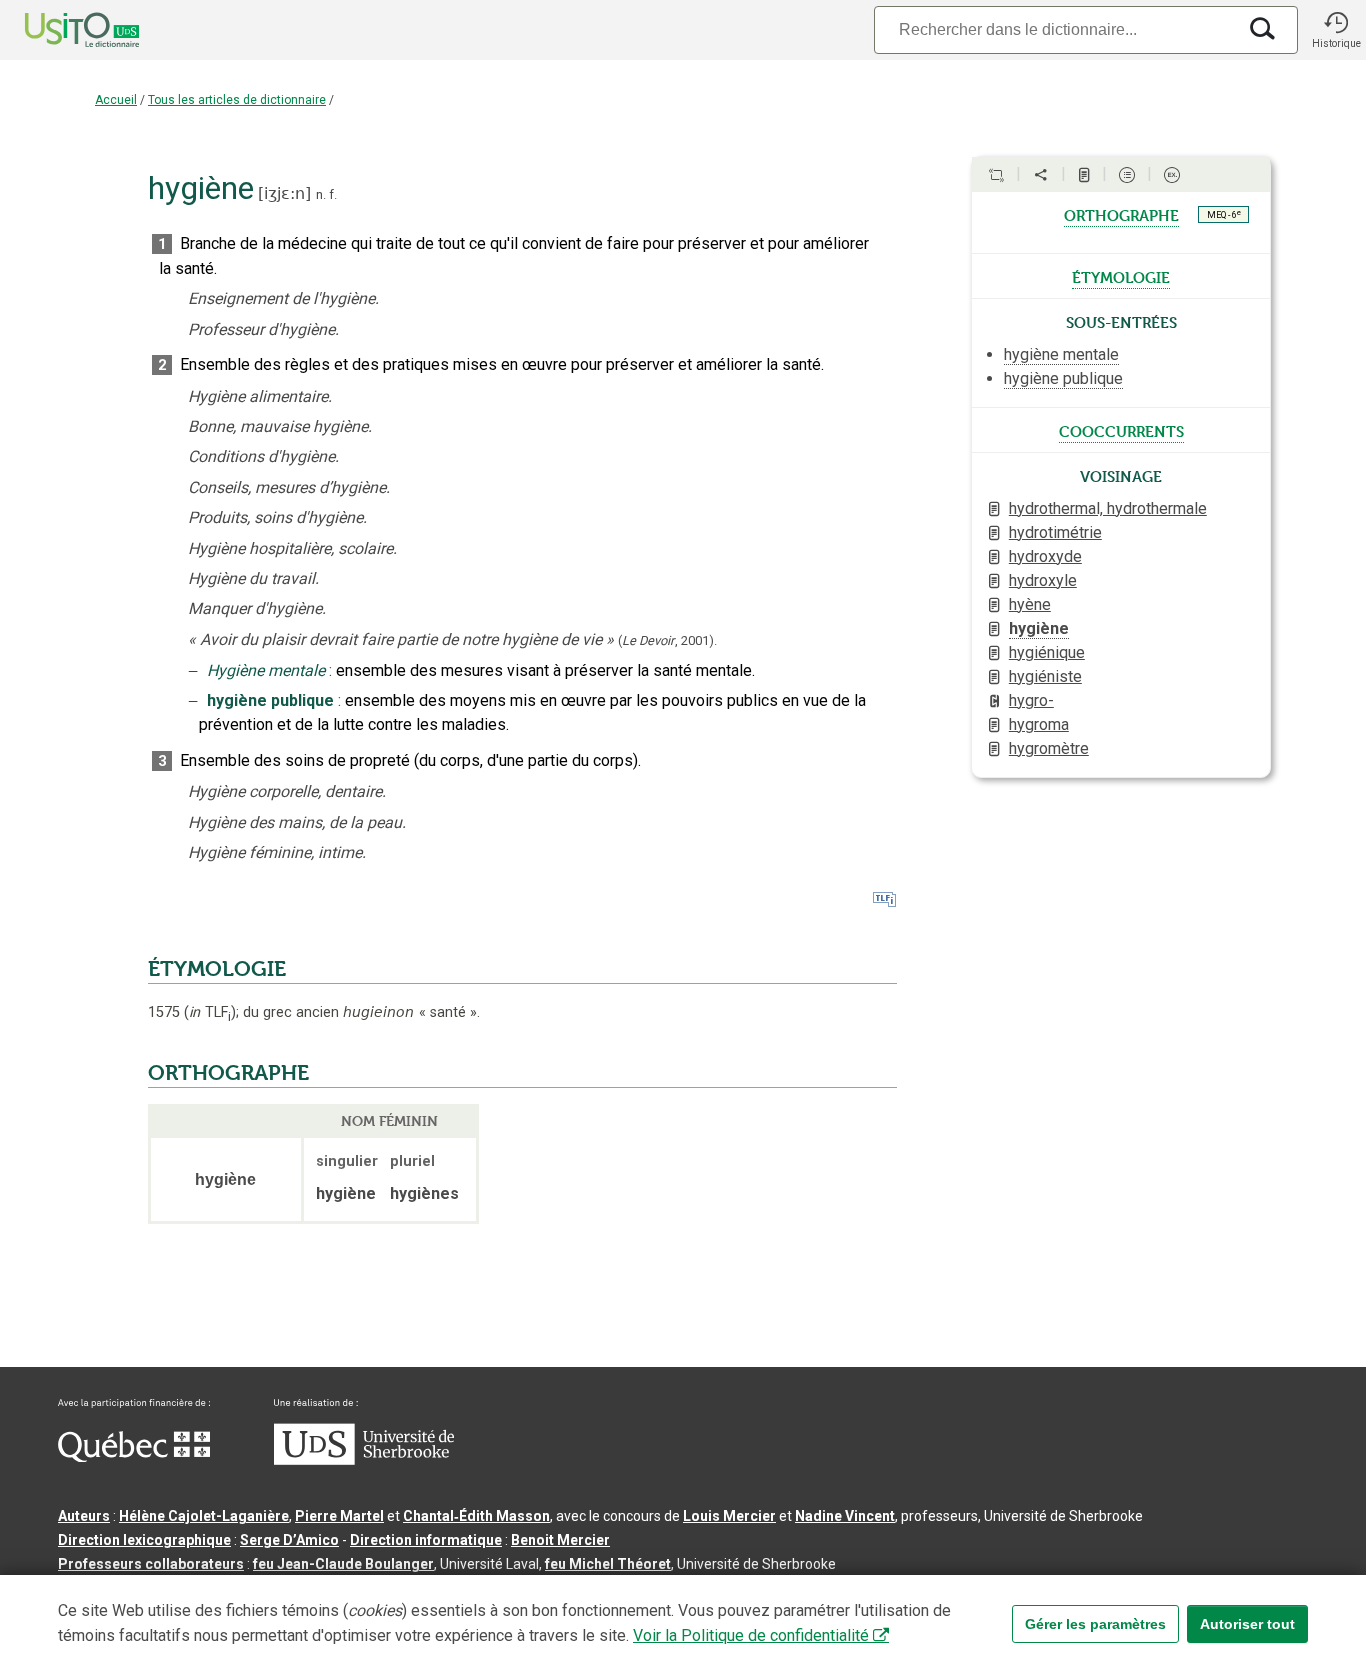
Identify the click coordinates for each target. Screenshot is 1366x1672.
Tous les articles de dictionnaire (237, 100)
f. (333, 194)
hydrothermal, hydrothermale (1108, 508)
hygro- (1031, 700)
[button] (1336, 30)
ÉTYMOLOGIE (217, 969)
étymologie (1121, 276)
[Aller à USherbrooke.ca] (364, 1460)
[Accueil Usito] (60, 30)
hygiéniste (1045, 676)
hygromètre (1049, 748)
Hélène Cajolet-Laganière (204, 1516)
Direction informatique (426, 1540)
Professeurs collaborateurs (151, 1564)
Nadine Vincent (845, 1516)
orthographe (1121, 214)
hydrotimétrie (1055, 532)
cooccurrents (1121, 430)
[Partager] (1041, 175)
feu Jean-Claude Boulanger (343, 1564)
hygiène (1039, 628)
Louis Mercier (729, 1516)
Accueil (116, 100)
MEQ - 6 (1224, 214)
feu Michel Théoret (608, 1564)
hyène (1030, 604)
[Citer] (996, 175)
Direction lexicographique (144, 1540)
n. (321, 194)
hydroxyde (1045, 556)
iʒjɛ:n (284, 193)
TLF (210, 1012)
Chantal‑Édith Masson (476, 1516)
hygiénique (1047, 652)
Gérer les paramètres (1095, 1624)
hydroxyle (1043, 580)
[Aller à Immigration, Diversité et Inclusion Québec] (134, 1457)
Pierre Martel (339, 1516)
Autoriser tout (1247, 1624)
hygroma (1039, 724)
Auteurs (84, 1516)
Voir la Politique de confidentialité (751, 1635)
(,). (667, 640)
